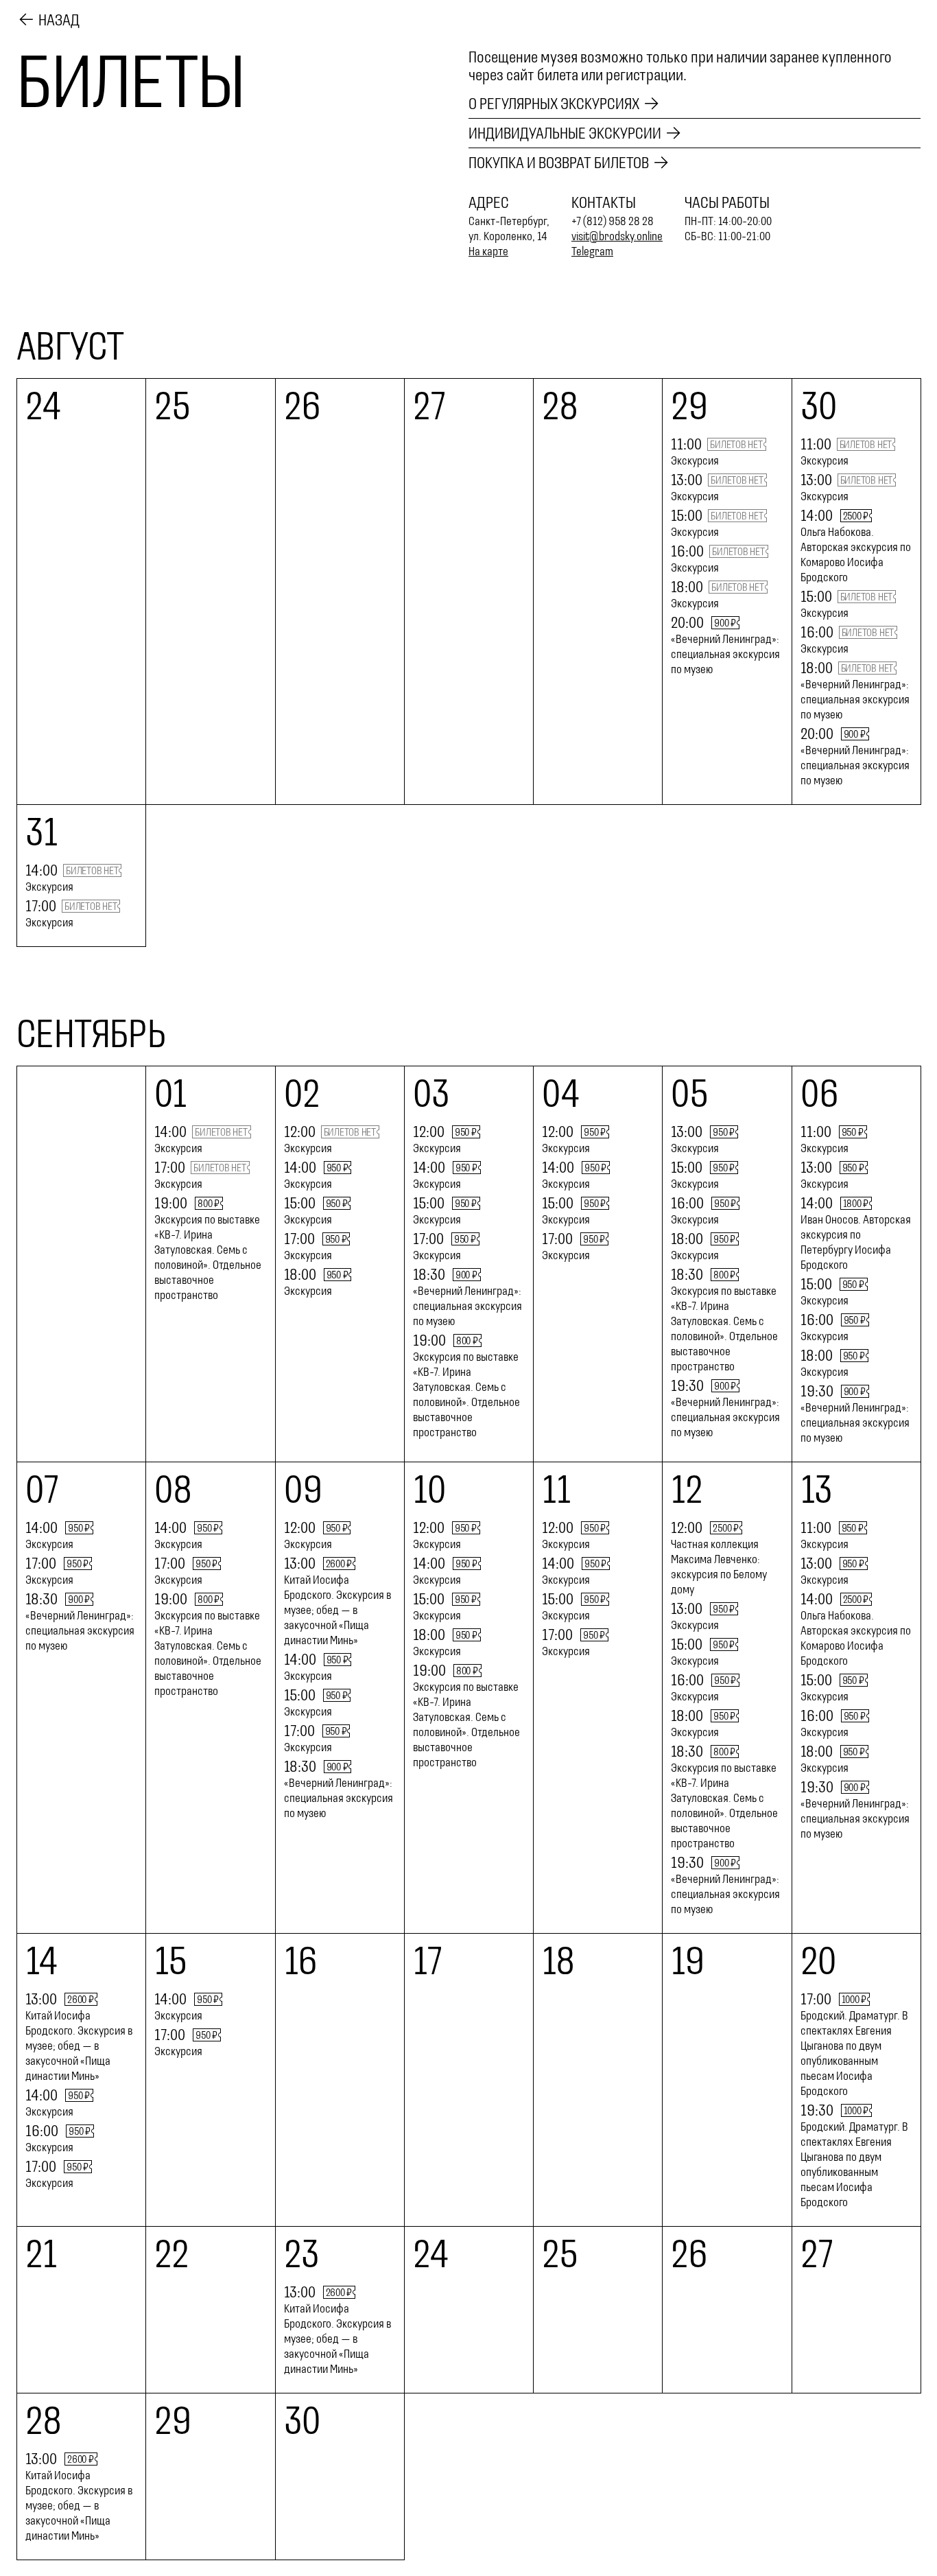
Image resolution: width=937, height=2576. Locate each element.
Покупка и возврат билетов (559, 163)
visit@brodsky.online (617, 236)
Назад (59, 20)
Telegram (592, 251)
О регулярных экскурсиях (554, 104)
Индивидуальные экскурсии (565, 133)
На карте (488, 251)
